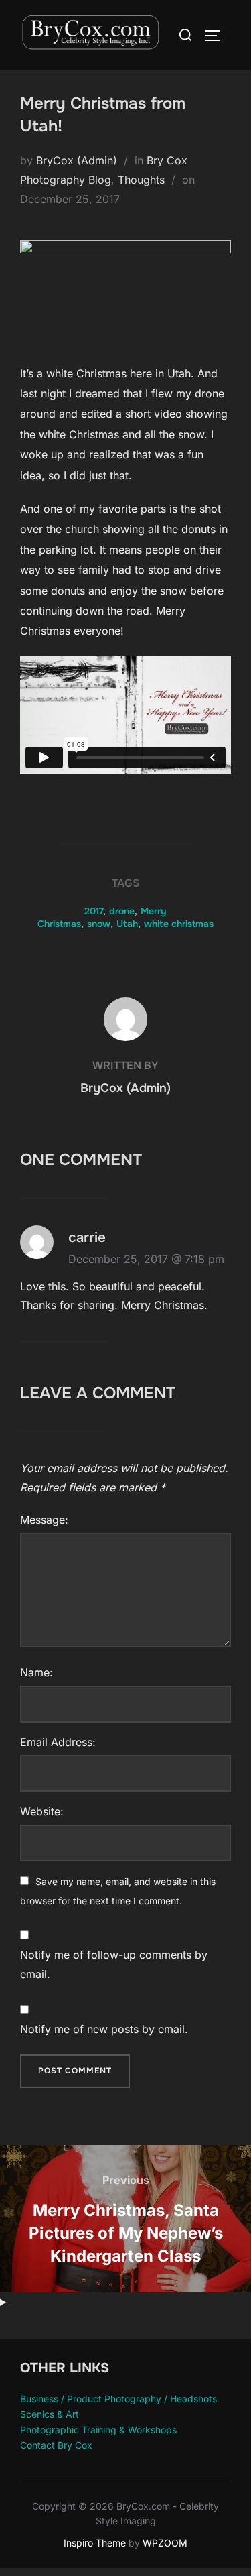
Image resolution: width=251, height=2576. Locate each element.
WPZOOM (165, 2543)
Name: (36, 1672)
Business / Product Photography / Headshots (118, 2399)
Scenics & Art (50, 2414)
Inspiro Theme (95, 2543)
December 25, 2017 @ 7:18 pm (146, 1259)
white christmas (179, 924)
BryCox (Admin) (77, 160)
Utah (127, 924)
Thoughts (141, 180)
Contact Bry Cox (56, 2445)
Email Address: (58, 1742)
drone (122, 911)
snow (99, 924)
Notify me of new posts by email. (104, 2029)
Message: (44, 1520)
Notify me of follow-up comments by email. (114, 1964)
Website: (42, 1811)
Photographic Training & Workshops (98, 2430)
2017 (94, 911)
